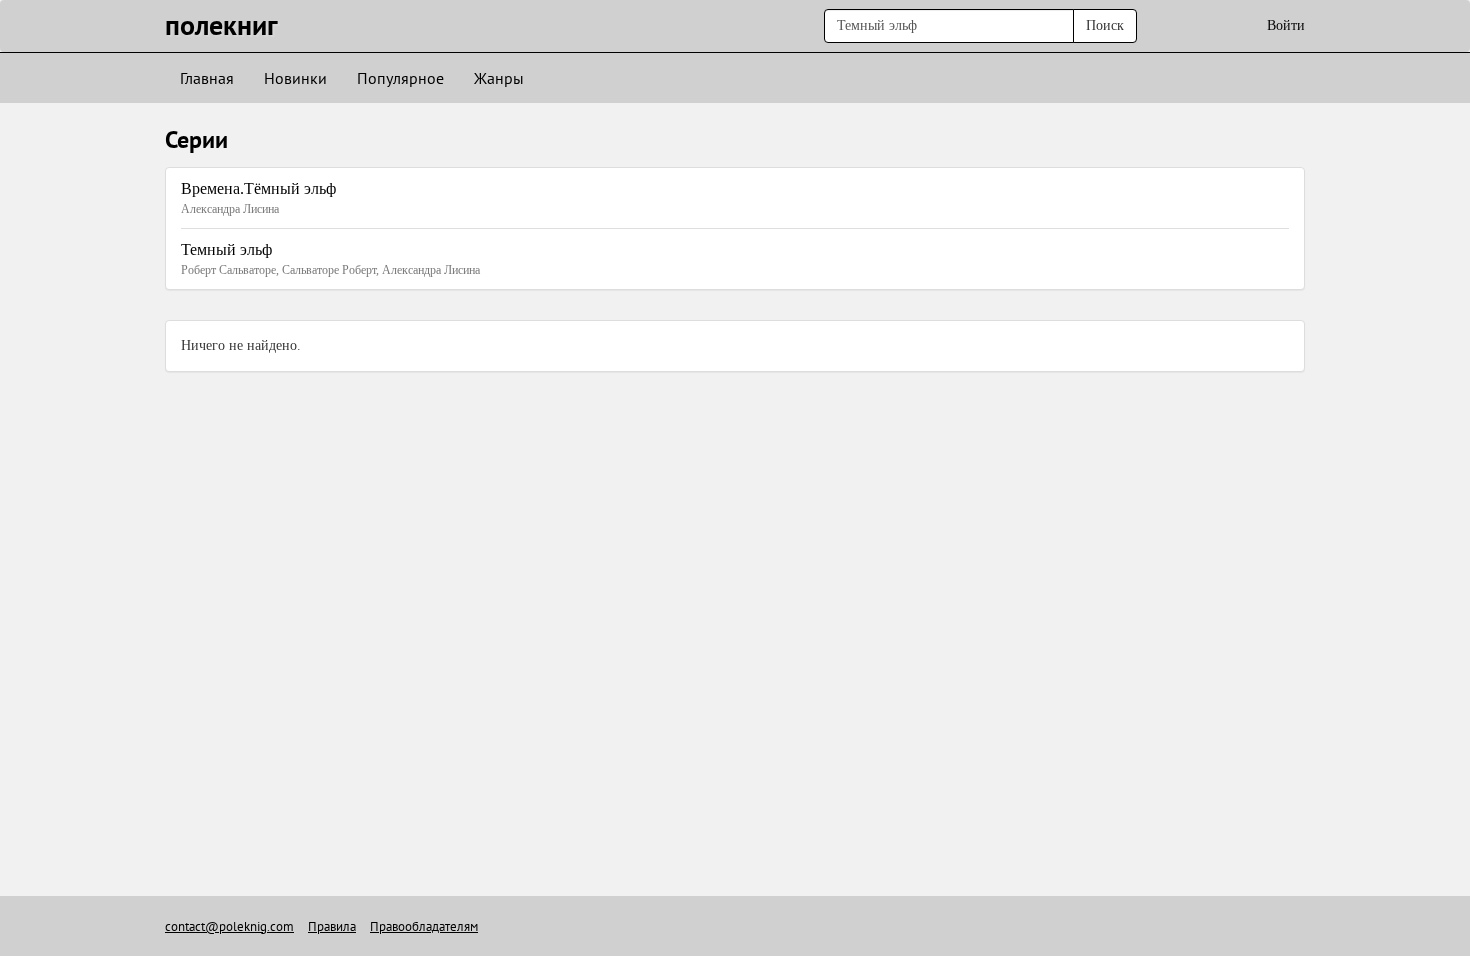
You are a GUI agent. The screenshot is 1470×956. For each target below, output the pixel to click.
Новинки (295, 78)
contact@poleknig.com (229, 926)
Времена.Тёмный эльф (258, 188)
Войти (1286, 25)
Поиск (1105, 25)
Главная (207, 78)
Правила (332, 926)
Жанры (499, 78)
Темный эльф (226, 249)
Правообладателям (424, 926)
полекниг (221, 24)
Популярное (400, 78)
